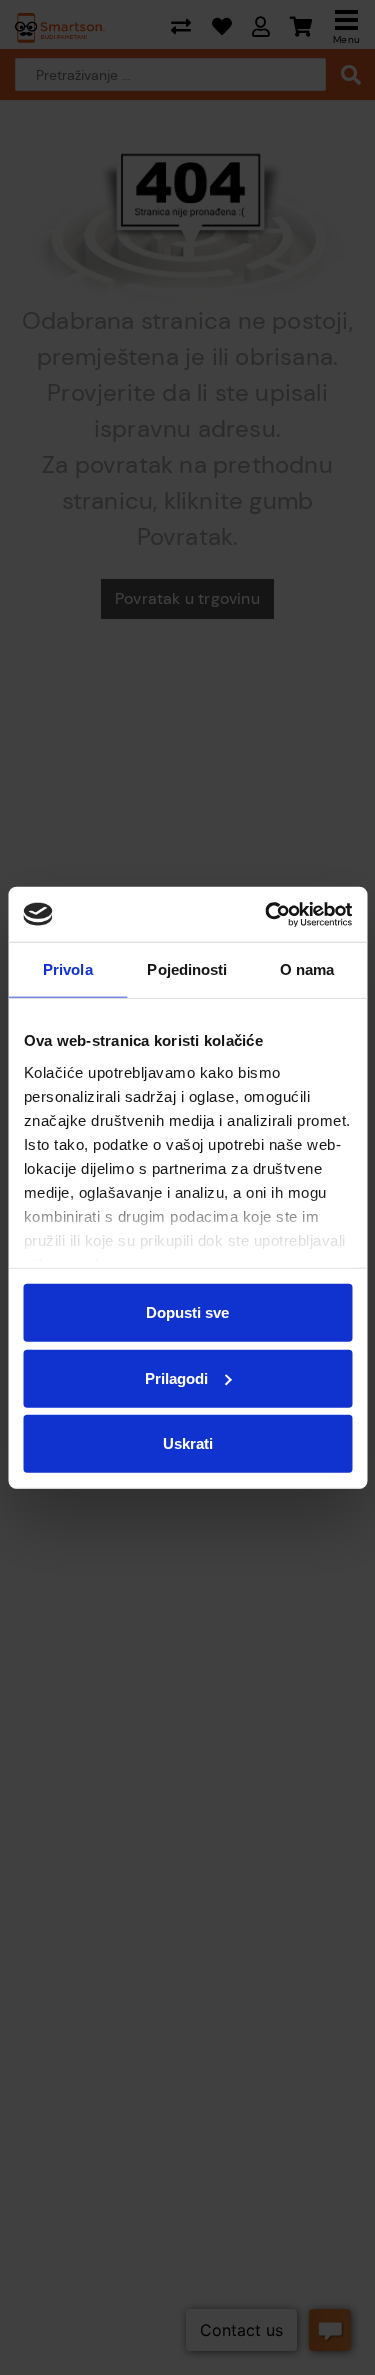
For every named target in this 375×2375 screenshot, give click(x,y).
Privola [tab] (68, 969)
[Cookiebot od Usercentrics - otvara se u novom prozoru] (267, 914)
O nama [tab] (307, 969)
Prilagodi (176, 1377)
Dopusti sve (187, 1312)
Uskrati (188, 1443)
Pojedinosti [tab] (187, 969)
